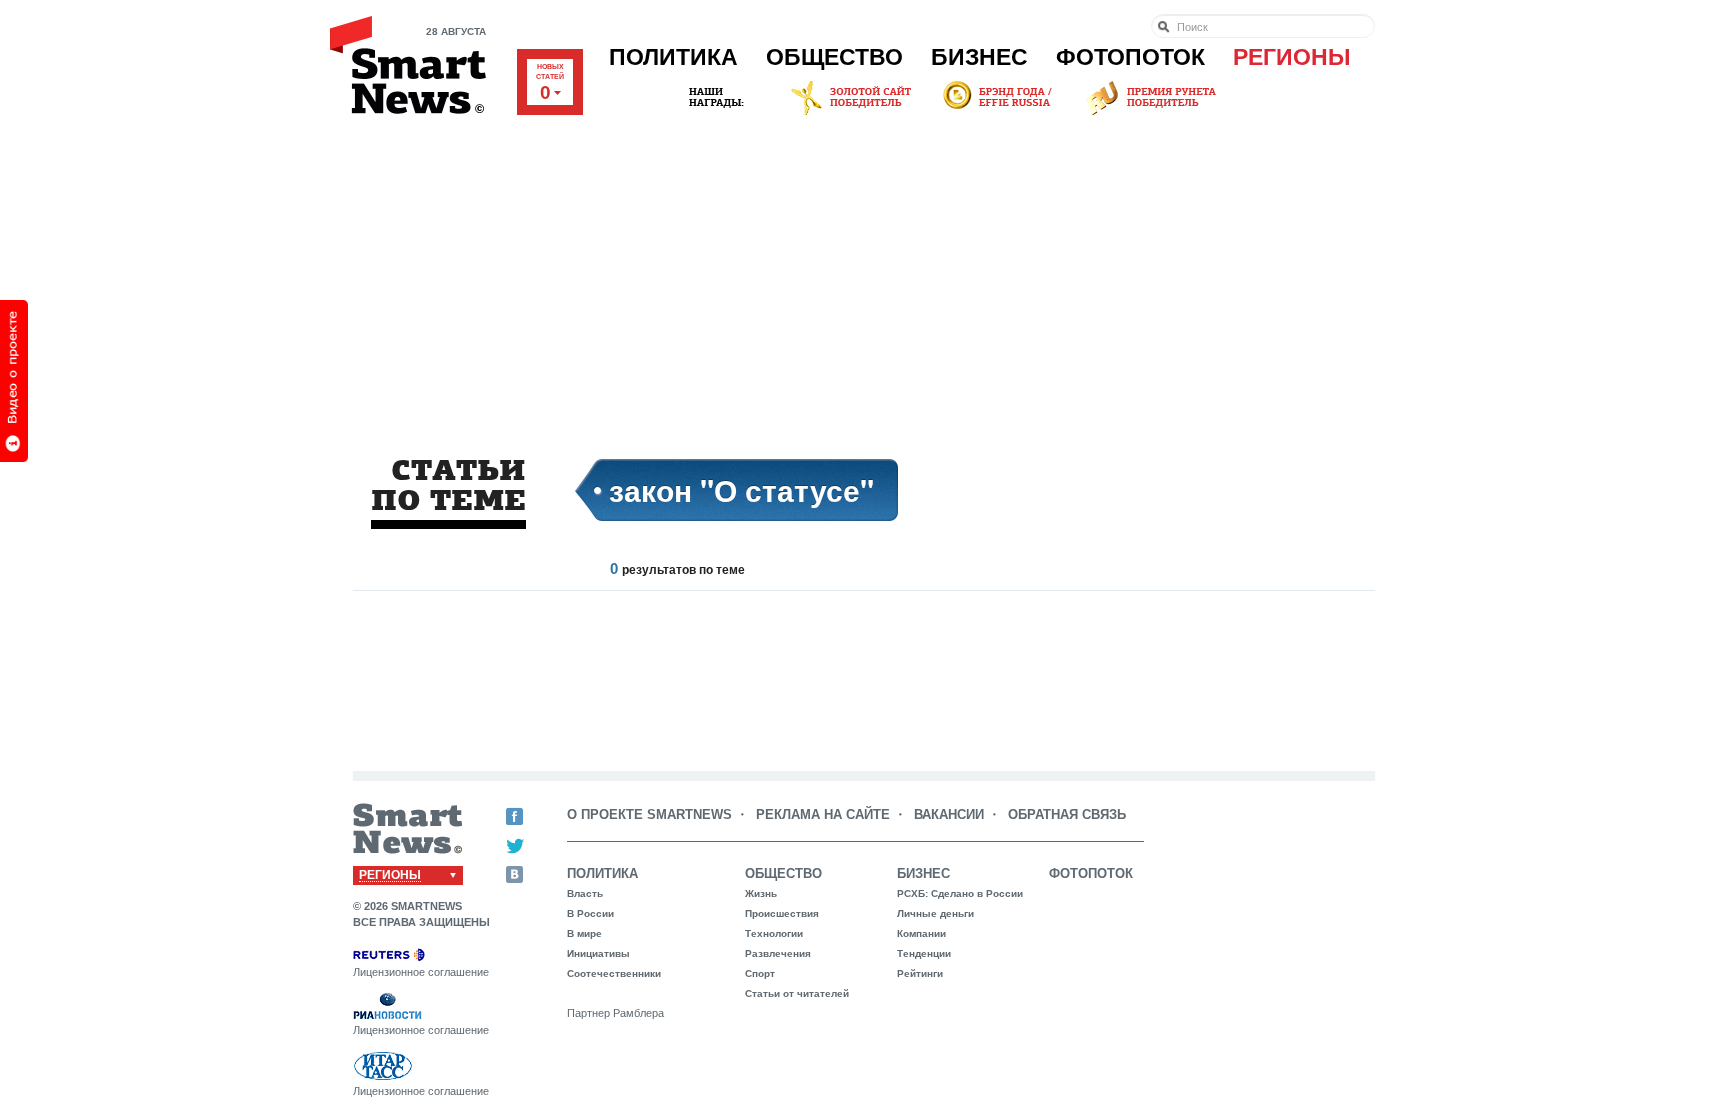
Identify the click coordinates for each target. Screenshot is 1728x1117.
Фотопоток (1130, 57)
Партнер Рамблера (615, 1013)
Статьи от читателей (797, 993)
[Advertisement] (864, 269)
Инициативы (598, 953)
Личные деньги (935, 913)
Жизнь (761, 893)
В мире (584, 933)
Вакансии (949, 814)
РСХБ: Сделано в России (960, 893)
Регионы (1292, 57)
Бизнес (979, 57)
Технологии (774, 933)
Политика (673, 57)
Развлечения (778, 953)
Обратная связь (1067, 814)
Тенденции (924, 953)
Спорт (760, 973)
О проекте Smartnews (649, 814)
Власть (585, 893)
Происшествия (782, 913)
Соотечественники (614, 973)
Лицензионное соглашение (421, 972)
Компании (921, 933)
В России (590, 913)
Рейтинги (920, 973)
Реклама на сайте (823, 814)
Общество (834, 57)
